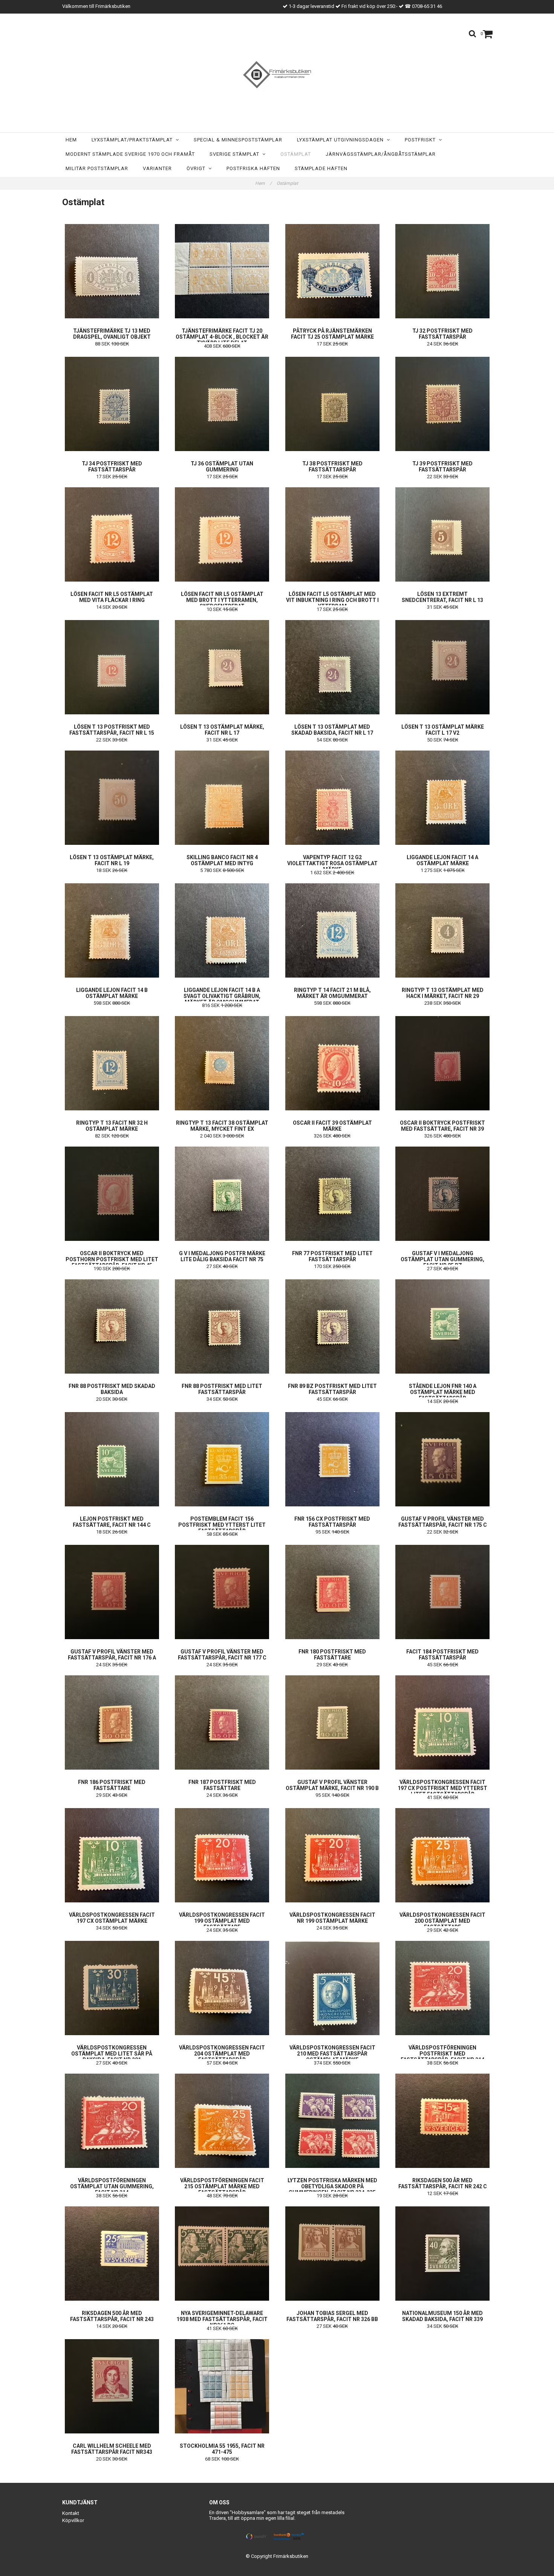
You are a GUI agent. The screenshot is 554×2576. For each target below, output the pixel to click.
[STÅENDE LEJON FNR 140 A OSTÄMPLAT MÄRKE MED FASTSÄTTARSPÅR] (443, 1326)
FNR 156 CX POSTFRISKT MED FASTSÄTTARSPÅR (332, 1522)
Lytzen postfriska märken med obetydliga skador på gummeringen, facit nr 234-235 (332, 2186)
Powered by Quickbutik (277, 2562)
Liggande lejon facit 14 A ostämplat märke (442, 860)
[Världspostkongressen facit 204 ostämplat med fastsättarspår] (222, 1988)
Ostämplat (296, 154)
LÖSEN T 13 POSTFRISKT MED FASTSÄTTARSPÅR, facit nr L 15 (112, 730)
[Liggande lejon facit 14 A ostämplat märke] (443, 798)
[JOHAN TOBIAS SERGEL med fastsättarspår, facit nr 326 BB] (332, 2254)
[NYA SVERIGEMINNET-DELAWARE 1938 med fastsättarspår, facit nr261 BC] (222, 2254)
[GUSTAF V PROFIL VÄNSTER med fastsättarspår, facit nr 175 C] (443, 1459)
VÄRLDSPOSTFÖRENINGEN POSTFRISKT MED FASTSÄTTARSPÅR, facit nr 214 (442, 2054)
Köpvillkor (73, 2520)
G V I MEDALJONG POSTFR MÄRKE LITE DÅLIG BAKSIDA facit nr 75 (222, 1256)
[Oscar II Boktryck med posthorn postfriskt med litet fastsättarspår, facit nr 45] (112, 1194)
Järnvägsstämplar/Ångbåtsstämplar (381, 154)
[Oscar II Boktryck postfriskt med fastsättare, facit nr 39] (443, 1063)
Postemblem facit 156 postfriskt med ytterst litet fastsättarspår (222, 1525)
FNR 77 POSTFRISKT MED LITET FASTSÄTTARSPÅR (332, 1256)
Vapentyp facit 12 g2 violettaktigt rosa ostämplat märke (332, 863)
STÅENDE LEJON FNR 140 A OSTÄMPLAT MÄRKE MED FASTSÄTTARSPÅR (443, 1392)
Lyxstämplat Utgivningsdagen (342, 140)
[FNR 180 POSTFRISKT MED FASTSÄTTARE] (332, 1592)
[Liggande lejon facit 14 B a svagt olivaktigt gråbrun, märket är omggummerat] (222, 930)
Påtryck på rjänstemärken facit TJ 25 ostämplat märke (332, 334)
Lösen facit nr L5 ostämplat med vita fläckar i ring (112, 597)
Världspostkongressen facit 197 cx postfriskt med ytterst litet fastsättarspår (442, 1788)
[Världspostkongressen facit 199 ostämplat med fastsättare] (222, 1855)
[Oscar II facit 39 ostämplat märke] (332, 1063)
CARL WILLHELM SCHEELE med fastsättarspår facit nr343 (112, 2449)
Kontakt (71, 2513)
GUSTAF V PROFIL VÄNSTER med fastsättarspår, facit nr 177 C (222, 1655)
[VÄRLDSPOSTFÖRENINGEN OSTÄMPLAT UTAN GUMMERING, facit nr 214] (112, 2121)
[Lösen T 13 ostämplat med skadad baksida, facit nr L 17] (332, 667)
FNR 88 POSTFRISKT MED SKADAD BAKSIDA (112, 1389)
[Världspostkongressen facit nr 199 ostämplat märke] (332, 1855)
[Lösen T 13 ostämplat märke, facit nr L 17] (222, 667)
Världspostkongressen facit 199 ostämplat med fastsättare (222, 1921)
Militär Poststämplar (97, 168)
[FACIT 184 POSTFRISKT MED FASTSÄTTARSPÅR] (443, 1592)
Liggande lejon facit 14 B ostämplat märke (112, 993)
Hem (71, 140)
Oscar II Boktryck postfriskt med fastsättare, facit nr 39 (442, 1126)
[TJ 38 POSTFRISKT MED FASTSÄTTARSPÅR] (332, 404)
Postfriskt (422, 140)
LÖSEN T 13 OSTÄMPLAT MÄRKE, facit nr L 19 (112, 860)
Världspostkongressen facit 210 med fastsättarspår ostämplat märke (332, 2054)
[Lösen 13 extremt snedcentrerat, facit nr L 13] (443, 534)
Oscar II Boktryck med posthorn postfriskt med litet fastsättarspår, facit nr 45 (112, 1259)
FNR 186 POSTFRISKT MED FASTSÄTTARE (112, 1785)
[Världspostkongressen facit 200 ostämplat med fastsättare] (443, 1855)
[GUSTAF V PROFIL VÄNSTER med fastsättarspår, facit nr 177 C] (222, 1592)
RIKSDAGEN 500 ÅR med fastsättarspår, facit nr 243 (112, 2316)
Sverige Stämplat (236, 154)
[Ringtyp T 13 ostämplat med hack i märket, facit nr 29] (443, 930)
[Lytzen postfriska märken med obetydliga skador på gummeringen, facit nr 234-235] (332, 2121)
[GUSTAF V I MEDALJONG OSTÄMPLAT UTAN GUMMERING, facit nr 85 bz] (443, 1194)
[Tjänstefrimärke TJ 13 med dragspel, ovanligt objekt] (112, 271)
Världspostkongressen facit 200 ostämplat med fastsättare (442, 1921)
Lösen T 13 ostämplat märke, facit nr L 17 (222, 730)
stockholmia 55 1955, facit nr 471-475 (222, 2449)
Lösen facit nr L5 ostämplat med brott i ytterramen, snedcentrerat (222, 600)
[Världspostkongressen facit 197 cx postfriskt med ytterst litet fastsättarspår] (443, 1722)
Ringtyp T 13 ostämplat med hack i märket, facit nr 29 (443, 993)
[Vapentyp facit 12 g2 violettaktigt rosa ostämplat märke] (332, 798)
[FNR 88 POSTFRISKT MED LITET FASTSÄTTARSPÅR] (222, 1326)
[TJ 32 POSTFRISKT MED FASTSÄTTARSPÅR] (443, 271)
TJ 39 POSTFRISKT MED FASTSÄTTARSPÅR (442, 467)
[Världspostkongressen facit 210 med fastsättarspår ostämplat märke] (332, 1988)
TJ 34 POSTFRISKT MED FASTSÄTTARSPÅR (112, 467)
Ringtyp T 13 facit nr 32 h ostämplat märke (112, 1126)
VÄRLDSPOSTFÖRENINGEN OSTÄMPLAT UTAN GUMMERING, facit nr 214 (112, 2186)
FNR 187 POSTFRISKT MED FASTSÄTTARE (222, 1785)
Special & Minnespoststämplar (238, 140)
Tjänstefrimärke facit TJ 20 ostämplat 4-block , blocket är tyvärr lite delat (222, 337)
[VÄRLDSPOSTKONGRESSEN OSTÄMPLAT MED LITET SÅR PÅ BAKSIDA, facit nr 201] (112, 1988)
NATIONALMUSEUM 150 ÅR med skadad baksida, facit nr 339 (442, 2316)
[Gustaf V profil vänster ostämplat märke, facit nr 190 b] (332, 1722)
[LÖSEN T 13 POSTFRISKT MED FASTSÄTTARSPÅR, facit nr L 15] (112, 667)
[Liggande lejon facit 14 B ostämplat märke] (112, 930)
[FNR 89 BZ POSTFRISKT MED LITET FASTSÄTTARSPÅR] (332, 1326)
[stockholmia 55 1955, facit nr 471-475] (222, 2386)
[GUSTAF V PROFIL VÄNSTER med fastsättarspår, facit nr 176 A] (112, 1592)
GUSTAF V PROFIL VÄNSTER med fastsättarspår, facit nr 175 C (443, 1522)
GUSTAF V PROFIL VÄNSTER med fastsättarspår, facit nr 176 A (112, 1655)
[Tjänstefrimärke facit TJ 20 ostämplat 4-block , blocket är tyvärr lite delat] (222, 271)
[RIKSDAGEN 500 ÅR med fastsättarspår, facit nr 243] (112, 2254)
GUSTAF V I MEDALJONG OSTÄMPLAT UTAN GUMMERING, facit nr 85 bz (442, 1259)
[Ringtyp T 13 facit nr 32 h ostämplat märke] (112, 1063)
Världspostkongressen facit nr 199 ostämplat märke (332, 1918)
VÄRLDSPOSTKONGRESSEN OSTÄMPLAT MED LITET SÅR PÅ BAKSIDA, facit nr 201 (112, 2054)
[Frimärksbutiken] (277, 75)
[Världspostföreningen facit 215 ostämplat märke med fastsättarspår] (222, 2121)
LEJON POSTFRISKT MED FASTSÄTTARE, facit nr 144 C (112, 1522)
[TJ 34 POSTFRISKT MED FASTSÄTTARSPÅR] (112, 404)
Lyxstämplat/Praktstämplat (134, 140)
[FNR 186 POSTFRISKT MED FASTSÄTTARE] (112, 1722)
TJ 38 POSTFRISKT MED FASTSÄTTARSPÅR (332, 467)
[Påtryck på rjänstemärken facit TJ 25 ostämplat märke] (332, 271)
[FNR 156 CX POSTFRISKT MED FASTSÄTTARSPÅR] (332, 1459)
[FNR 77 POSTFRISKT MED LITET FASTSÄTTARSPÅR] (332, 1194)
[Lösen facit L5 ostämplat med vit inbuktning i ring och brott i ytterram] (332, 534)
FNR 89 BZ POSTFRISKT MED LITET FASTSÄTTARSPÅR (332, 1389)
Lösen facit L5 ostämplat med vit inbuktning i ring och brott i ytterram (332, 600)
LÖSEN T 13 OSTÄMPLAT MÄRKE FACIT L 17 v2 (443, 730)
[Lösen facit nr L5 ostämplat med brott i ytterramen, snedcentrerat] (222, 534)
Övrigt (197, 168)
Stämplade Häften (321, 168)
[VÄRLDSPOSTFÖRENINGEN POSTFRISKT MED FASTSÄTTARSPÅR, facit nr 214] (443, 1988)
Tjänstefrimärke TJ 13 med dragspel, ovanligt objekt (112, 334)
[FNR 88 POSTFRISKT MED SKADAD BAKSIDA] (112, 1326)
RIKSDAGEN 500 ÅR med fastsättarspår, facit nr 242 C (443, 2183)
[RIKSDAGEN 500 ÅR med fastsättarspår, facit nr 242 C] (443, 2121)
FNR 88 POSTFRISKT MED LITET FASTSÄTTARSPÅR (222, 1389)
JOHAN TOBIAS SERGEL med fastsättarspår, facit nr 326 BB (332, 2316)
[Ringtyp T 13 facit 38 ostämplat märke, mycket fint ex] (222, 1063)
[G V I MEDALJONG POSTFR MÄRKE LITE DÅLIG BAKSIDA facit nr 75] (222, 1194)
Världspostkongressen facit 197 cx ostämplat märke (112, 1918)
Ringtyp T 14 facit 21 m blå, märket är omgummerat (332, 993)
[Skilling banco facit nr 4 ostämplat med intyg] (222, 798)
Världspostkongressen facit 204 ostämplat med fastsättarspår (222, 2054)
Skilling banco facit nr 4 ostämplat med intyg (222, 860)
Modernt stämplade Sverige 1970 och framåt (130, 154)
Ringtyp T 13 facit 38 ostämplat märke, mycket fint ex (222, 1126)
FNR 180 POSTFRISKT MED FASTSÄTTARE (332, 1655)
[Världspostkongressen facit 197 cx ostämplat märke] (112, 1855)
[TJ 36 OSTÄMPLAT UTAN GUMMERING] (222, 404)
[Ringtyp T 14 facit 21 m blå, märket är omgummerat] (332, 930)
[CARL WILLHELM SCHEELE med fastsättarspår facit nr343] (112, 2386)
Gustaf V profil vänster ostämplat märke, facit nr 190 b (332, 1785)
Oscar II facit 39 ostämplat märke (332, 1126)
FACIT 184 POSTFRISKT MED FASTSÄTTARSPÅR (442, 1655)
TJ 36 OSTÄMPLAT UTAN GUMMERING (222, 467)
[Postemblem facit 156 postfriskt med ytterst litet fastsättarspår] (222, 1459)
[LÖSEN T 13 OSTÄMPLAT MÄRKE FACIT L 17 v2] (443, 667)
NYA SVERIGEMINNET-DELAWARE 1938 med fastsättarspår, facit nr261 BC (222, 2319)
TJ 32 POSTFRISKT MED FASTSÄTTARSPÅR (442, 334)
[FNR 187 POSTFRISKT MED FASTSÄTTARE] (222, 1722)
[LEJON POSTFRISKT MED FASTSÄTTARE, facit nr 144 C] (112, 1459)
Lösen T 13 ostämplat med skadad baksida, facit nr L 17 (332, 730)
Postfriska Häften (253, 168)
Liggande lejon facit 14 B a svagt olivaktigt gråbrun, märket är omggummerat (222, 996)
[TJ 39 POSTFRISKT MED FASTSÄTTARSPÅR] (443, 404)
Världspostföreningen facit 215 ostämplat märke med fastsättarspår (222, 2186)
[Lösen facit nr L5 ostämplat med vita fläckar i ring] (112, 534)
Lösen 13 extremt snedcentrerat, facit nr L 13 (442, 597)
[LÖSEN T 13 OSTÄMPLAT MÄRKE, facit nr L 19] (112, 798)
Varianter (157, 168)
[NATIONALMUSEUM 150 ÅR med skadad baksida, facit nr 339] (443, 2254)
